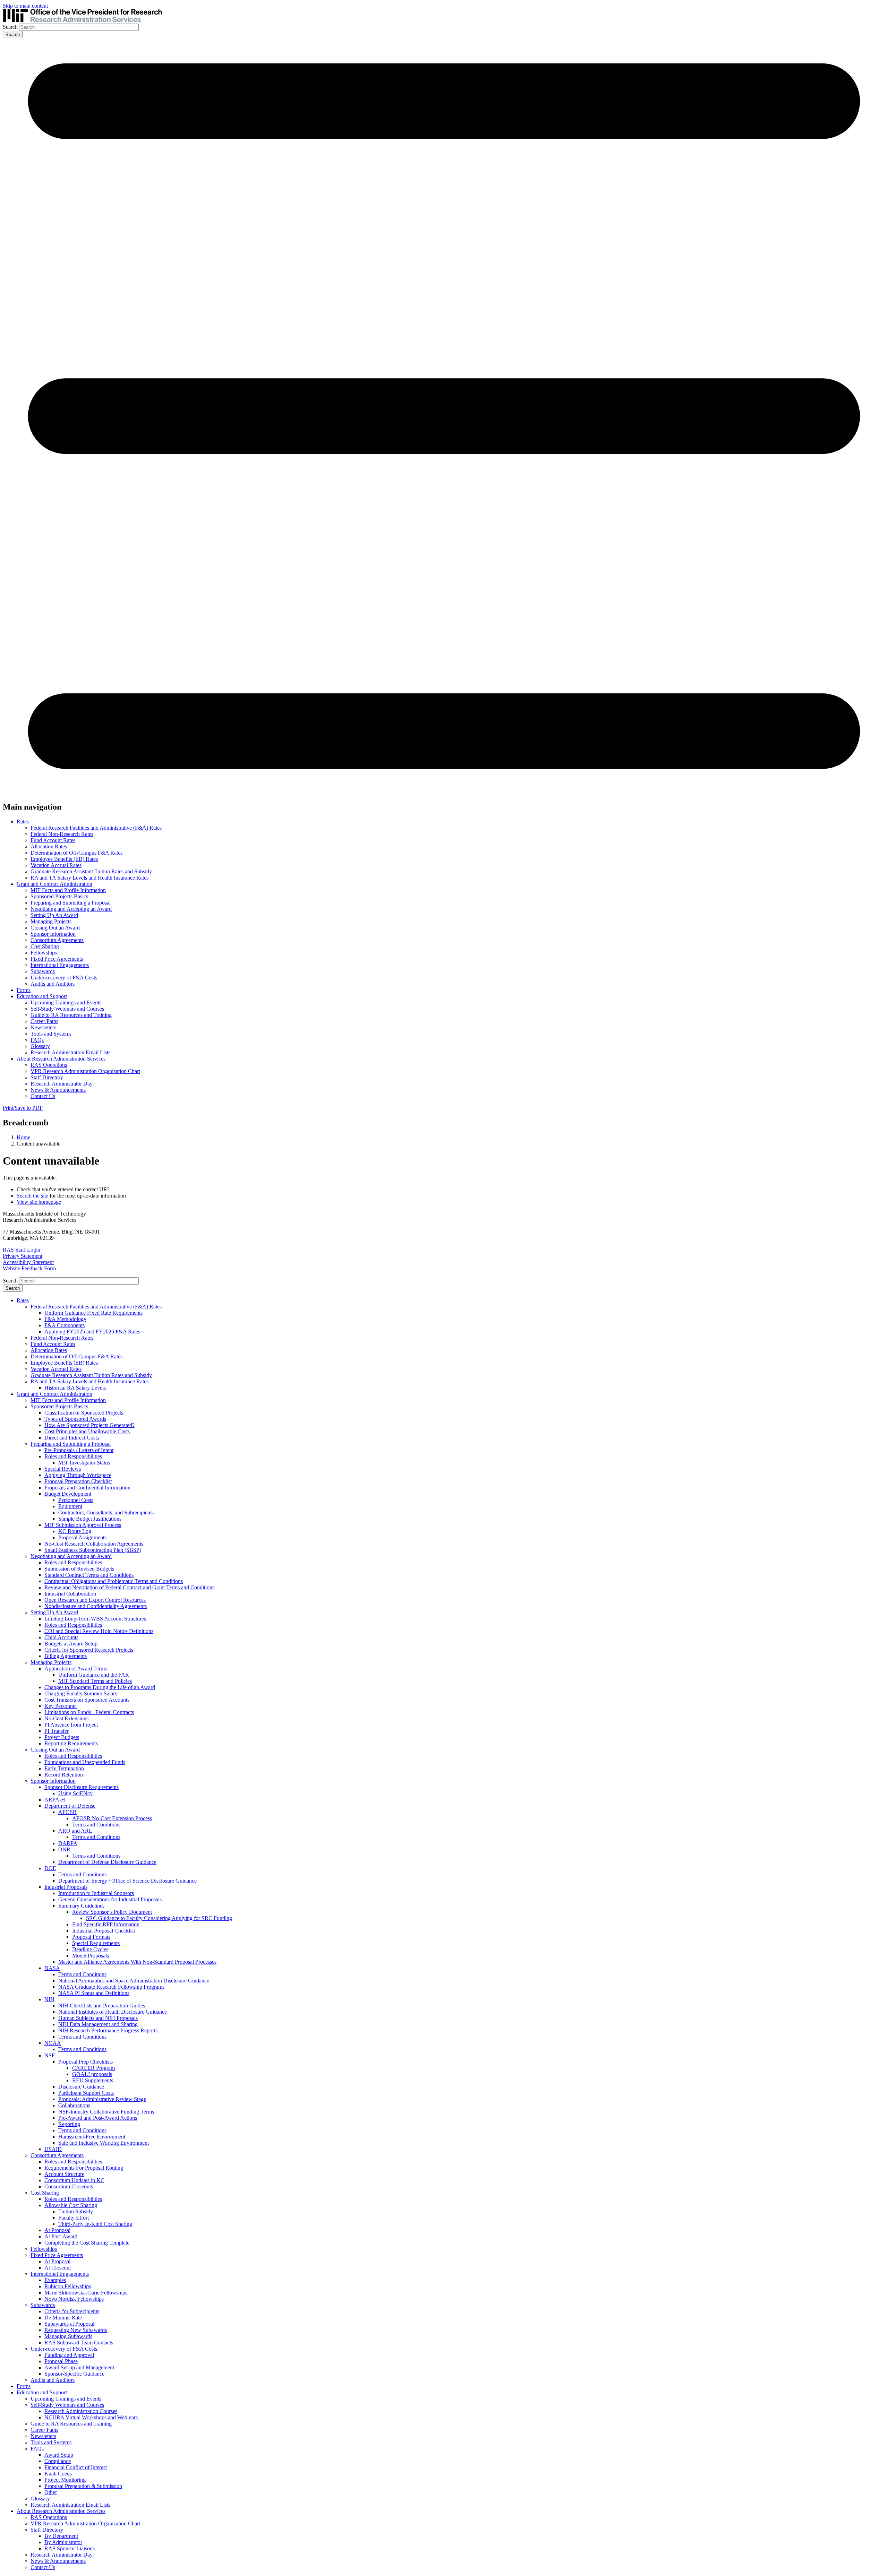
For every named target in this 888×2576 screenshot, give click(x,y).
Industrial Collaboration (70, 1594)
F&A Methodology (65, 1319)
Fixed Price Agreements (57, 959)
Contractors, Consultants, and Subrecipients (106, 1512)
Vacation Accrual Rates (56, 865)
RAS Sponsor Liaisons (70, 2548)
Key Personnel (61, 1706)
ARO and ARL (75, 1831)
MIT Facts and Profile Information (68, 890)
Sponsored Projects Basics (59, 896)
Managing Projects (51, 921)
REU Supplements (93, 2080)
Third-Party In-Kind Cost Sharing (95, 2224)
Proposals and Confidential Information (87, 1488)
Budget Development (68, 1494)
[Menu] (444, 792)
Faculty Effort (74, 2218)
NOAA (53, 2043)
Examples (55, 2280)
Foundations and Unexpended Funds (85, 1762)
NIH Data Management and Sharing (98, 2024)
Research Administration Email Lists (70, 1052)
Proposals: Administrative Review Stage (102, 2099)
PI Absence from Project (71, 1725)
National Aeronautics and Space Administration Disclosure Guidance (134, 1981)
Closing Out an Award (55, 928)
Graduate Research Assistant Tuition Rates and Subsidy (91, 871)
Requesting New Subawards (76, 2330)
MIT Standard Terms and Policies (95, 1681)
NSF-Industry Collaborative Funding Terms (106, 2112)
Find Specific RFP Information (106, 1924)
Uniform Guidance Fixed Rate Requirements (93, 1313)
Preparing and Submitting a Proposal (71, 903)
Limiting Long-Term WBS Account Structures (95, 1619)
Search (10, 27)
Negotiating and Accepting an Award (71, 909)
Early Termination (64, 1768)
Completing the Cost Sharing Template (87, 2243)
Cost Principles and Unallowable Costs (87, 1431)
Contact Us (43, 1096)
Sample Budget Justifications (90, 1519)
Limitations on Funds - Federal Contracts (89, 1712)
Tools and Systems (51, 1034)
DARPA (68, 1843)
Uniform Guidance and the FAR (94, 1675)
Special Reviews (63, 1469)
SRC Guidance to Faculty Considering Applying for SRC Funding (159, 1918)
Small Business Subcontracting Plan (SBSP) (93, 1550)
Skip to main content (25, 6)
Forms (24, 990)
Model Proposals (91, 1956)
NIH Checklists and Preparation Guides (102, 2006)
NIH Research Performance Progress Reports (108, 2030)
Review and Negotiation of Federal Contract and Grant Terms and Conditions (129, 1587)
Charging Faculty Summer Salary (81, 1693)
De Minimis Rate (63, 2318)
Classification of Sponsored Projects (84, 1413)
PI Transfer (57, 1731)
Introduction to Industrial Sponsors (96, 1893)
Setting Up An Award (54, 915)
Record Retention (64, 1775)
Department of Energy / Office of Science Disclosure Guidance (127, 1881)
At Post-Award (61, 2236)
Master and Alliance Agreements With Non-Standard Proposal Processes (137, 1962)
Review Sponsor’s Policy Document (112, 1912)
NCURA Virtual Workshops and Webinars (91, 2417)
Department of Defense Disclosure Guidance (107, 1862)
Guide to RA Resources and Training (71, 1015)
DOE (50, 1868)
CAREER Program (93, 2068)
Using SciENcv (75, 1793)
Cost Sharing (45, 946)
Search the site (32, 1196)
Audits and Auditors (53, 984)
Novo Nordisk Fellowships (74, 2299)
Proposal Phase (61, 2361)
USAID (53, 2149)
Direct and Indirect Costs (72, 1438)
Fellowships (44, 953)
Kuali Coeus (58, 2474)
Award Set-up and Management (79, 2367)
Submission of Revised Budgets (79, 1569)
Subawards (43, 971)
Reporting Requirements (71, 1743)
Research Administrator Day (62, 1084)
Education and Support (42, 996)
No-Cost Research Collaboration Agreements (94, 1544)
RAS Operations (49, 1065)
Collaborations (74, 2105)
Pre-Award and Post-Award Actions (98, 2118)
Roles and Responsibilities (73, 1456)
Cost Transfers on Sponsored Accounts (87, 1700)
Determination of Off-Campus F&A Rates (76, 853)
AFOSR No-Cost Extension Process (112, 1818)
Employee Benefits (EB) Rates (64, 859)
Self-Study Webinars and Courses (67, 1009)
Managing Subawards (68, 2336)
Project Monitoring (65, 2480)
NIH (49, 1999)
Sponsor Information (53, 934)
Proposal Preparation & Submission (83, 2486)
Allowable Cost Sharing (71, 2205)
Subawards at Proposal (69, 2324)
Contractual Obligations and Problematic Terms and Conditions (114, 1581)
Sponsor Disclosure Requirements (82, 1787)
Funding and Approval (69, 2355)
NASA (52, 1968)
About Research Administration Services (61, 1059)
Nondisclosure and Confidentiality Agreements (96, 1606)
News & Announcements (58, 1090)
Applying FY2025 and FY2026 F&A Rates (92, 1332)
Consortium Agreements (57, 940)
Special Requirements (96, 1943)
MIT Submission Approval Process (83, 1525)
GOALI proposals (92, 2074)
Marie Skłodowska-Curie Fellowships (86, 2293)
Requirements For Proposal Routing (84, 2168)
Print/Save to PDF (23, 1108)
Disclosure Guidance (81, 2087)
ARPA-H (55, 1800)
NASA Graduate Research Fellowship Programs (111, 1987)
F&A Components (65, 1325)
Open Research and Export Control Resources (95, 1600)
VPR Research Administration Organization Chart (85, 1071)
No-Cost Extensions (66, 1718)
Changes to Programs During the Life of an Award (100, 1687)
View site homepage (39, 1202)
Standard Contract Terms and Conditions (89, 1575)
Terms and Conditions (96, 1825)
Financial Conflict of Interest (76, 2467)
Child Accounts (61, 1637)
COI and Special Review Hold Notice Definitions (99, 1631)
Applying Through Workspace (78, 1475)
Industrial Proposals (66, 1887)
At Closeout (58, 2268)
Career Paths (44, 1021)
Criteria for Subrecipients (72, 2311)
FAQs (37, 1040)
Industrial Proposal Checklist (104, 1931)
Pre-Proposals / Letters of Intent (79, 1450)
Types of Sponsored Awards (75, 1419)
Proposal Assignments (82, 1537)
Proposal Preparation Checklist (78, 1481)
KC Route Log (75, 1531)
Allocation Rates (49, 846)
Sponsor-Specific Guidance (74, 2374)
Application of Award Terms (76, 1669)
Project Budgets (62, 1737)
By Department (61, 2536)
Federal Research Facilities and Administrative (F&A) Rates (96, 828)
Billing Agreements (66, 1656)
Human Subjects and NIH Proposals (98, 2018)
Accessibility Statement (28, 1262)
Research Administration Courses (81, 2411)
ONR (64, 1849)
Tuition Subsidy (76, 2211)
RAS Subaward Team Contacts (79, 2342)
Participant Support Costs (86, 2093)
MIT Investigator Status (84, 1463)
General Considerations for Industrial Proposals (110, 1899)
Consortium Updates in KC (74, 2180)
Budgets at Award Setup (71, 1644)
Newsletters (43, 1027)
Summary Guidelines (81, 1906)
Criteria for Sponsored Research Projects (89, 1650)
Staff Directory (47, 1077)
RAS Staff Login (22, 1250)
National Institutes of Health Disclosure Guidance (113, 2012)
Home (23, 1137)
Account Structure (64, 2174)
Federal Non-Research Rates (62, 834)
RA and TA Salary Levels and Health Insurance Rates (89, 878)
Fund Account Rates (53, 840)
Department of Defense (70, 1806)
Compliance (58, 2461)
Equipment (70, 1506)
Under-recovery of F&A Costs (64, 978)
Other (51, 2492)
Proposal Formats (91, 1937)
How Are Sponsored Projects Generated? (89, 1425)
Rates (23, 822)
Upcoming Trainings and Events (66, 1002)
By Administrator (63, 2542)
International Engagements (60, 965)
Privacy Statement (23, 1256)
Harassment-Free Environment (92, 2137)
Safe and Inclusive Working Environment (104, 2143)
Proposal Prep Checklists (86, 2062)
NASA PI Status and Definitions (94, 1993)
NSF (50, 2055)
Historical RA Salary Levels (75, 1388)
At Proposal (57, 2230)
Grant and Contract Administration (54, 884)
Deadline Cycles (90, 1949)
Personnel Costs (76, 1500)
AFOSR (67, 1812)
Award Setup (59, 2455)
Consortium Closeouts (69, 2186)
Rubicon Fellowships (68, 2286)
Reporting (69, 2124)
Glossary (40, 1046)
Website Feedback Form (29, 1268)
